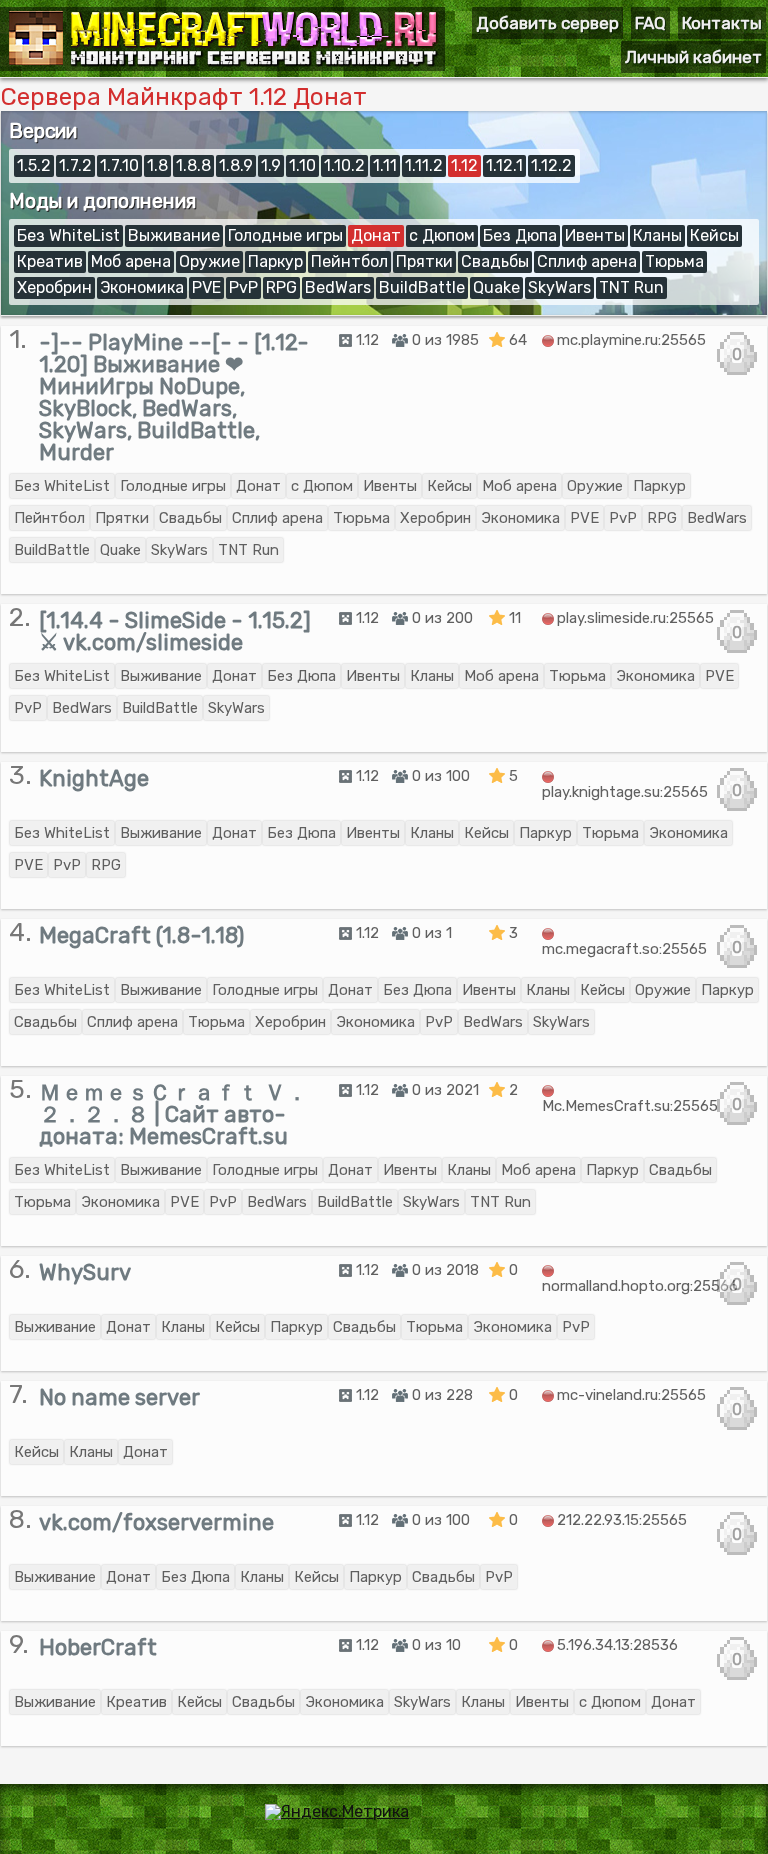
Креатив (50, 261)
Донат (376, 235)
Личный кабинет (693, 57)
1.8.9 (236, 165)
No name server (119, 1397)
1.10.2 (344, 165)
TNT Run (631, 287)
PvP (243, 287)
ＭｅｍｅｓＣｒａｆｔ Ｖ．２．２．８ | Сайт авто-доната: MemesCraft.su (173, 1114)
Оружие (209, 261)
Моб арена (131, 261)
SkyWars (559, 287)
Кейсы (714, 235)
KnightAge (94, 778)
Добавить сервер (547, 23)
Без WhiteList (68, 235)
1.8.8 (193, 165)
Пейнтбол (349, 261)
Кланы (657, 235)
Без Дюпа (520, 235)
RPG (281, 287)
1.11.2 (424, 165)
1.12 (464, 165)
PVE (206, 287)
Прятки (424, 261)
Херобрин (54, 287)
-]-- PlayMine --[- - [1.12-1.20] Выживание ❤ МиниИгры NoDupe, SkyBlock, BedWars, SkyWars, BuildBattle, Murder (174, 397)
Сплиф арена (587, 261)
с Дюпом (442, 235)
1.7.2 (75, 165)
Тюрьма (674, 261)
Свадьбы (495, 261)
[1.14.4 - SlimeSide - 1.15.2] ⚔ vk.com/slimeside (175, 631)
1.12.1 (504, 165)
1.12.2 (551, 165)
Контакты (722, 23)
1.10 (302, 165)
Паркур (275, 261)
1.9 (271, 165)
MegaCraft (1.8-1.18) (141, 935)
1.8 (157, 165)
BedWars (338, 287)
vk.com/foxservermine (156, 1522)
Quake (496, 287)
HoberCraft (98, 1647)
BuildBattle (422, 287)
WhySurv (85, 1272)
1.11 (385, 165)
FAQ (650, 23)
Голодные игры (285, 235)
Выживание (174, 235)
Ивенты (595, 235)
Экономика (142, 287)
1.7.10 (119, 165)
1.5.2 (34, 165)
